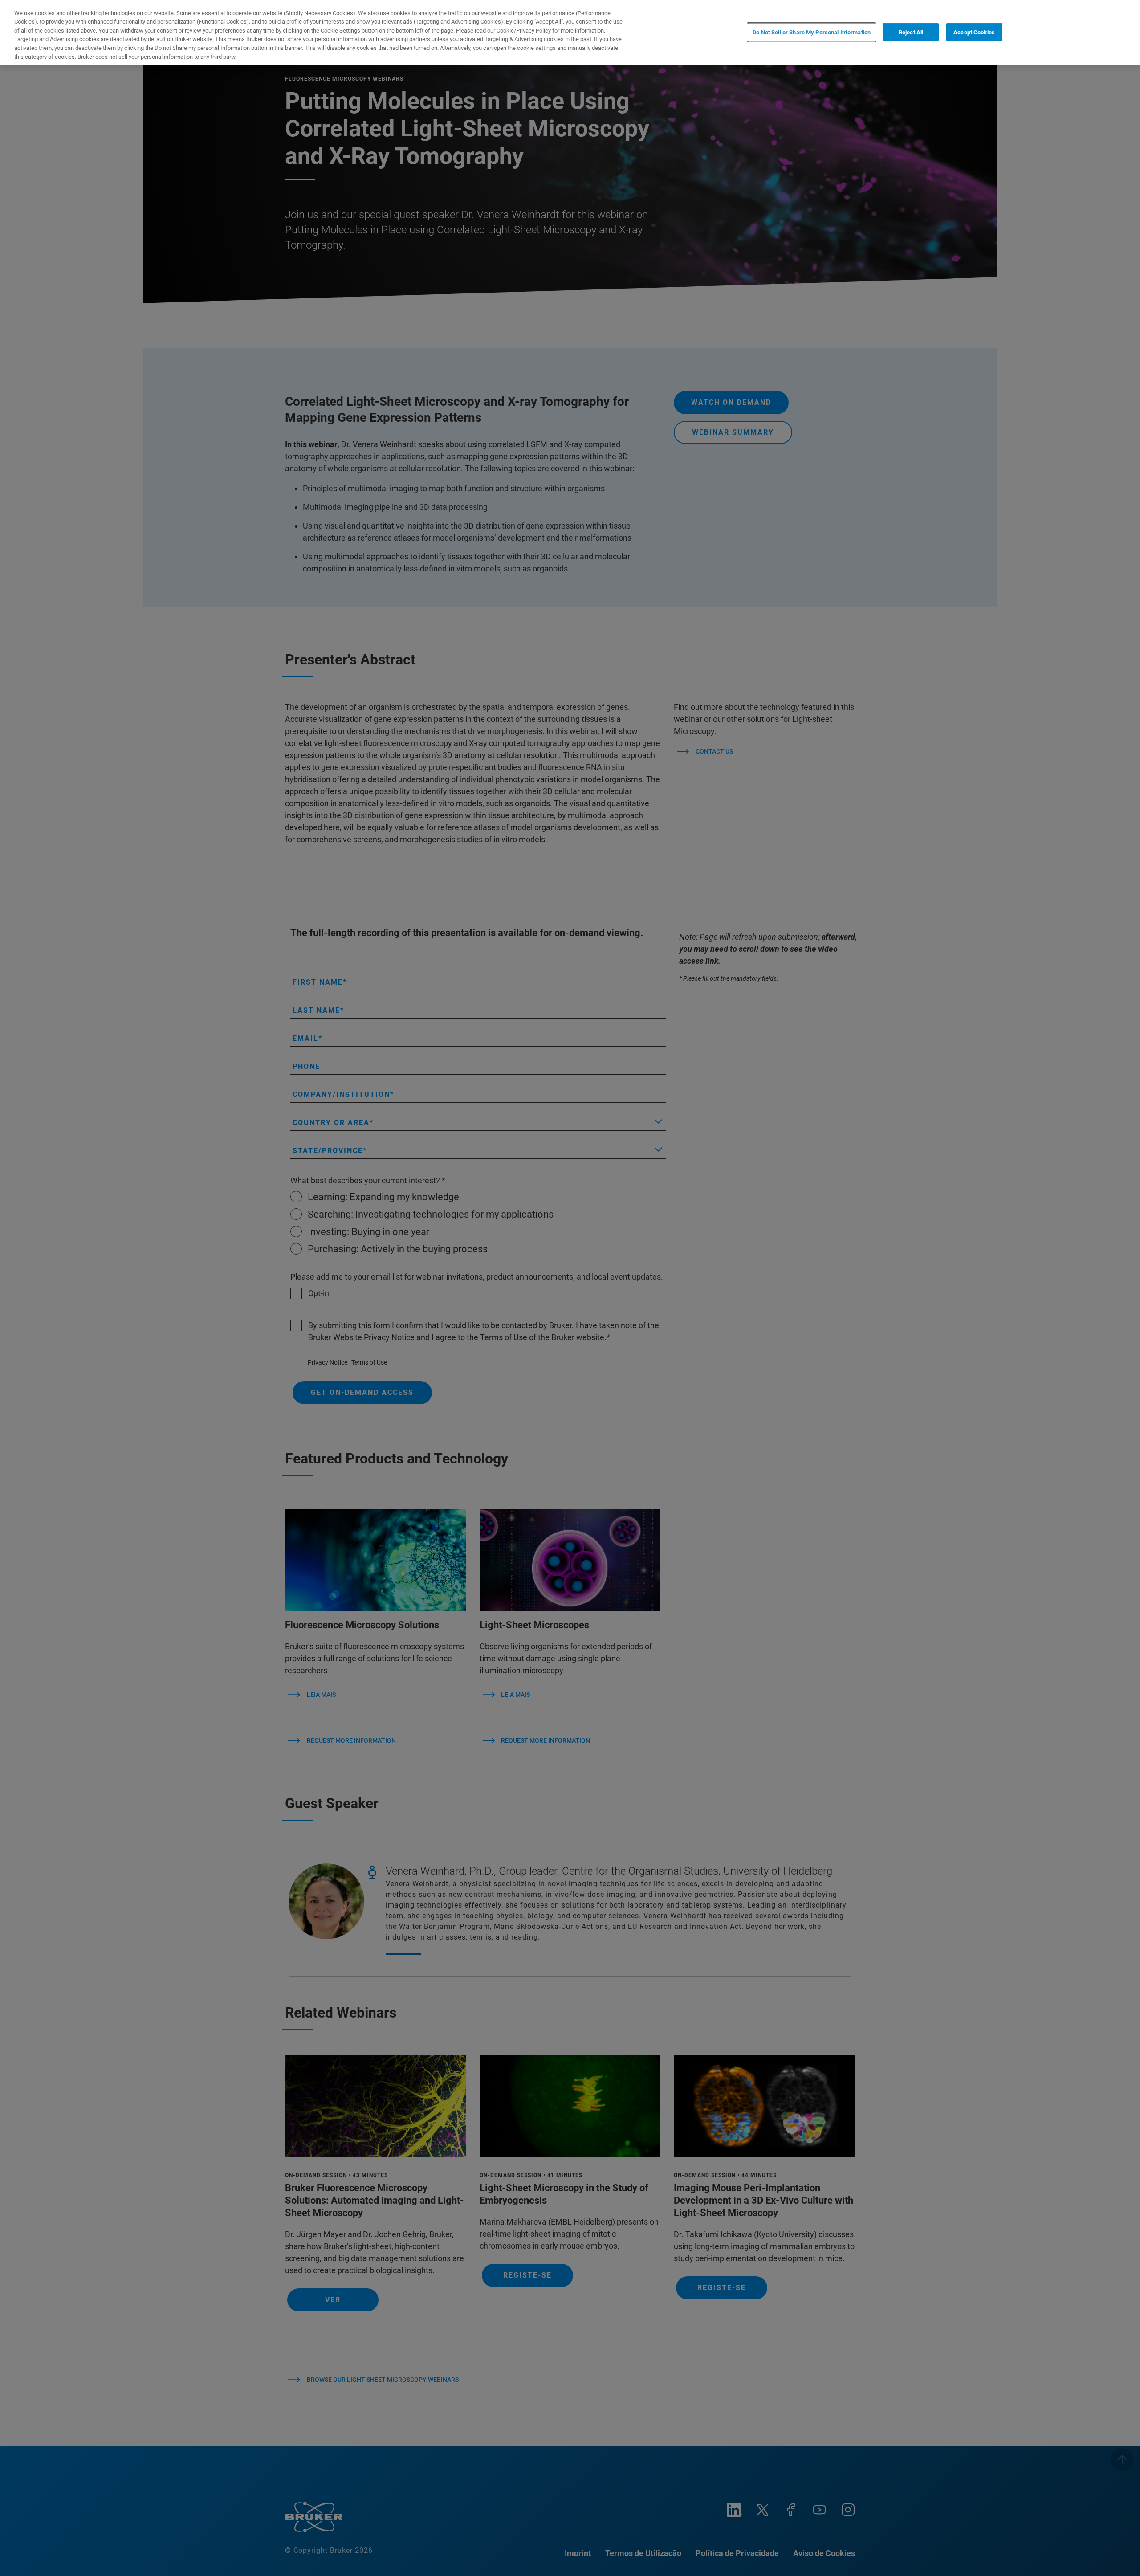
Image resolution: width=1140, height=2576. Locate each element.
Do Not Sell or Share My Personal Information (812, 32)
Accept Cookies (974, 32)
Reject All (911, 32)
